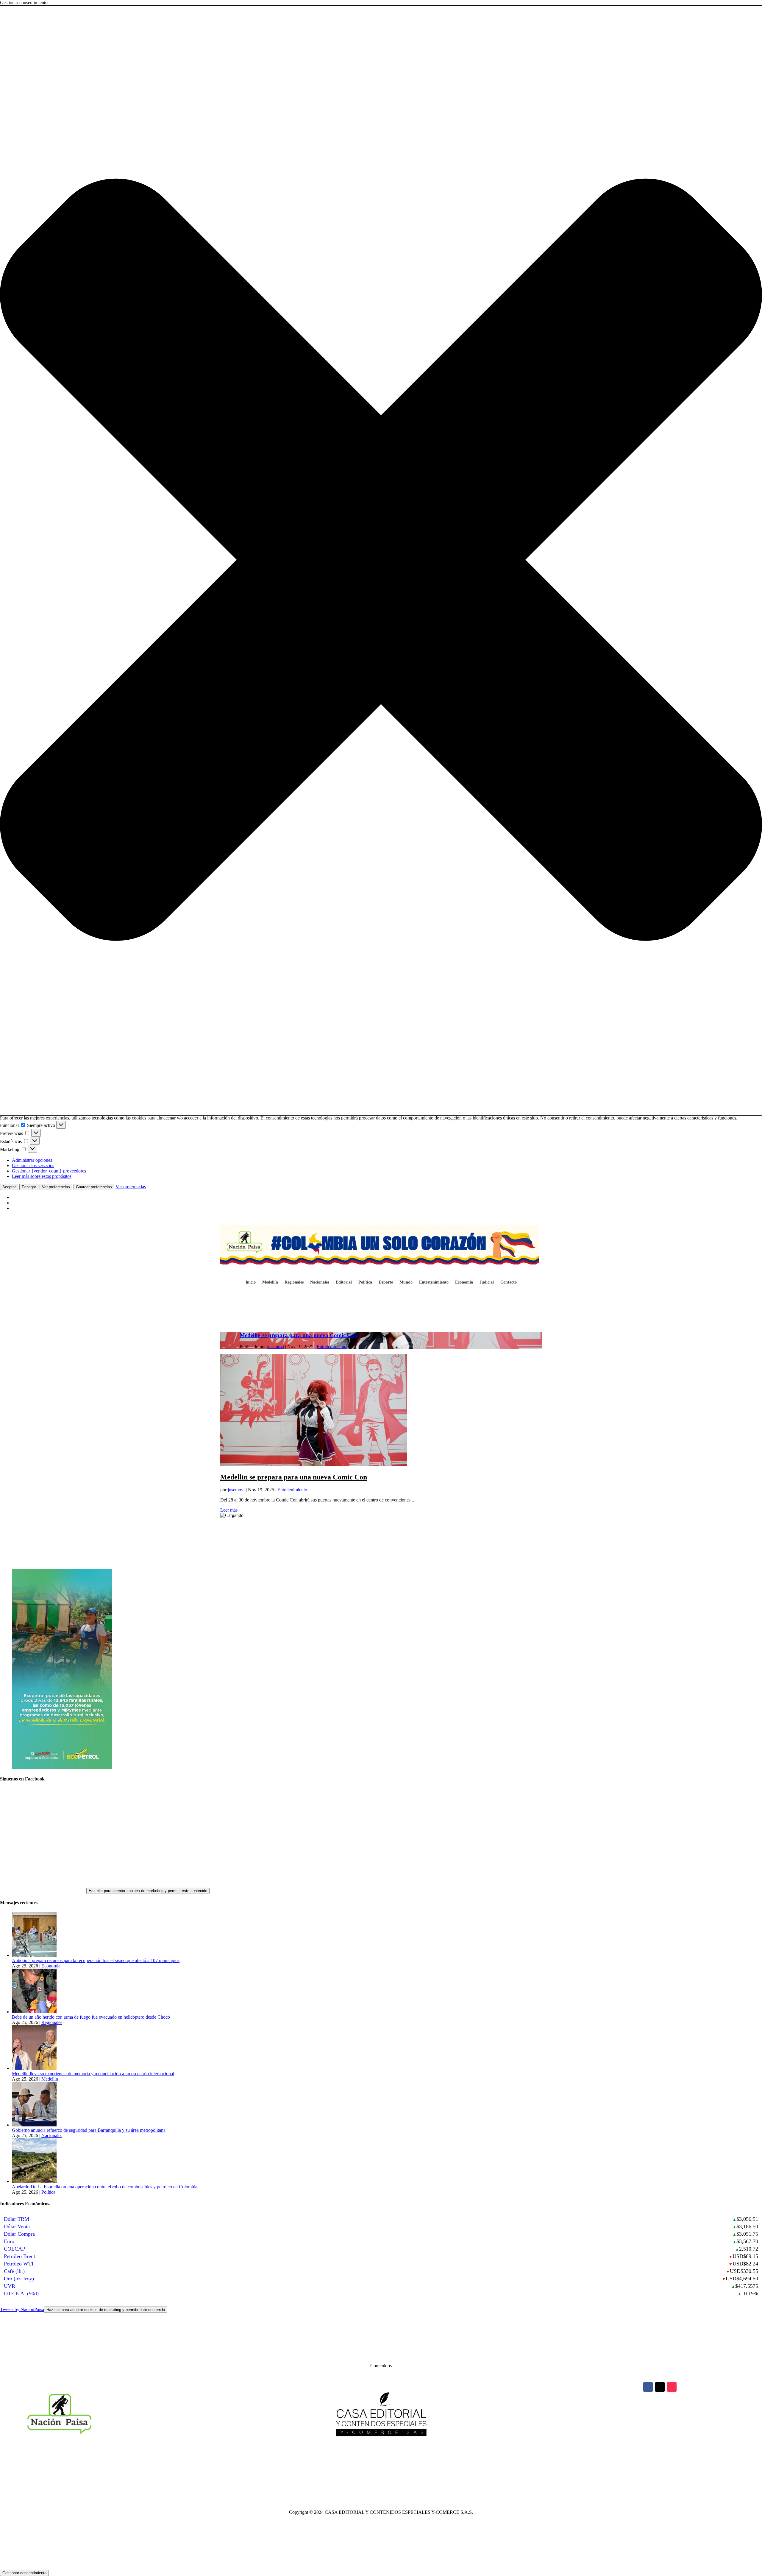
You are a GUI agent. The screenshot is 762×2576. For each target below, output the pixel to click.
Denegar (29, 1187)
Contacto (509, 1282)
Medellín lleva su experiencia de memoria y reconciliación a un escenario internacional (93, 2074)
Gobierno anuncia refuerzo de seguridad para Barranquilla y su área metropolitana (89, 2130)
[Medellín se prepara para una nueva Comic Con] (314, 1464)
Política (365, 1282)
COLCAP (14, 2249)
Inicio (251, 1282)
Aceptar (9, 1187)
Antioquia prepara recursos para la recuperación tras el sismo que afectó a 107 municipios (96, 1960)
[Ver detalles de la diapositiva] (62, 1767)
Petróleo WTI (19, 2264)
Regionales (294, 1282)
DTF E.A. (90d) (21, 2293)
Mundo (406, 1282)
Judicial (487, 1282)
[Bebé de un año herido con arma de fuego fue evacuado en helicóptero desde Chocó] (34, 2012)
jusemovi (275, 1347)
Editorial (344, 1282)
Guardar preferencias (94, 1187)
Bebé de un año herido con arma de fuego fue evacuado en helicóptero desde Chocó (91, 2017)
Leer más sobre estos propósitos (42, 1176)
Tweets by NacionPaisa (82, 2309)
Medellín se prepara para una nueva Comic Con (299, 1335)
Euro (9, 2241)
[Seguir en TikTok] (672, 2387)
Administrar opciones (32, 1160)
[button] (381, 560)
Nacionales (320, 1282)
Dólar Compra (19, 2234)
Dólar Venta (17, 2226)
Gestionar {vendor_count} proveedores (49, 1171)
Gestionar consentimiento (24, 2573)
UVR (10, 2286)
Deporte (386, 1282)
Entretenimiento (434, 1282)
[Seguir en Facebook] (648, 2387)
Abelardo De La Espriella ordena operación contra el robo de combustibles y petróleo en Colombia (105, 2187)
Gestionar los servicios (33, 1165)
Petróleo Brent (19, 2256)
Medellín (270, 1282)
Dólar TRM (17, 2219)
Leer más (229, 1510)
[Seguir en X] (660, 2387)
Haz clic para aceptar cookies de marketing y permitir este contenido (148, 1891)
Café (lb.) (14, 2271)
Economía (464, 1282)
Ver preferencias (56, 1187)
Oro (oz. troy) (19, 2279)
